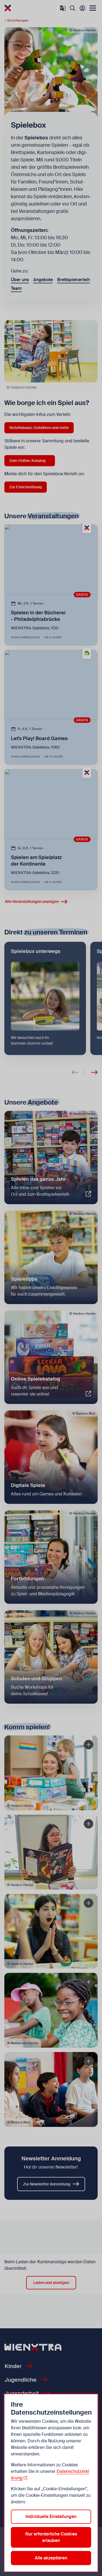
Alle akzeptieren (51, 2558)
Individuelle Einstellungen (51, 2517)
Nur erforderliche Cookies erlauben (51, 2537)
